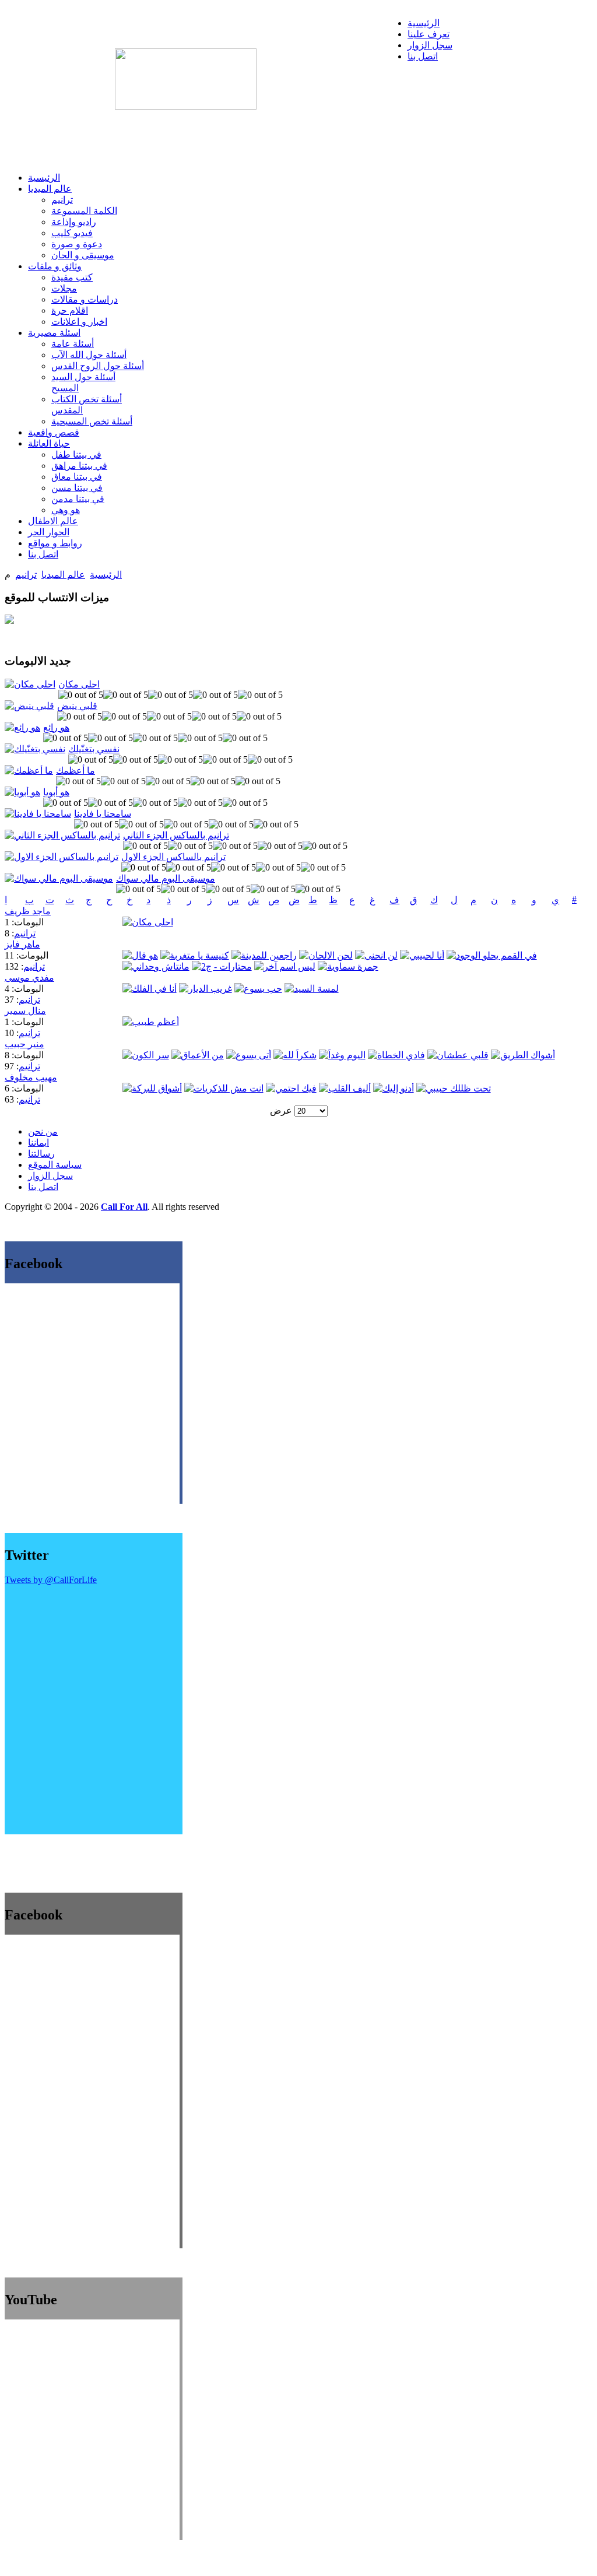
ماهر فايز (22, 944)
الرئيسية (106, 575)
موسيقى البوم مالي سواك (166, 878)
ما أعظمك (75, 771)
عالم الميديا (63, 575)
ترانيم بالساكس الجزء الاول (173, 857)
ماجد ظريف (28, 911)
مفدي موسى (29, 978)
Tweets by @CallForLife (51, 1580)
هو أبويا (56, 792)
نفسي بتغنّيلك (94, 749)
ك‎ (434, 900)
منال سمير (25, 1011)
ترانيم (26, 575)
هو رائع (56, 727)
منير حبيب (24, 1044)
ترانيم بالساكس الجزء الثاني (176, 835)
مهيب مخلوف (31, 1077)
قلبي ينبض (77, 706)
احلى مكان (79, 684)
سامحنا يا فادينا (103, 814)
